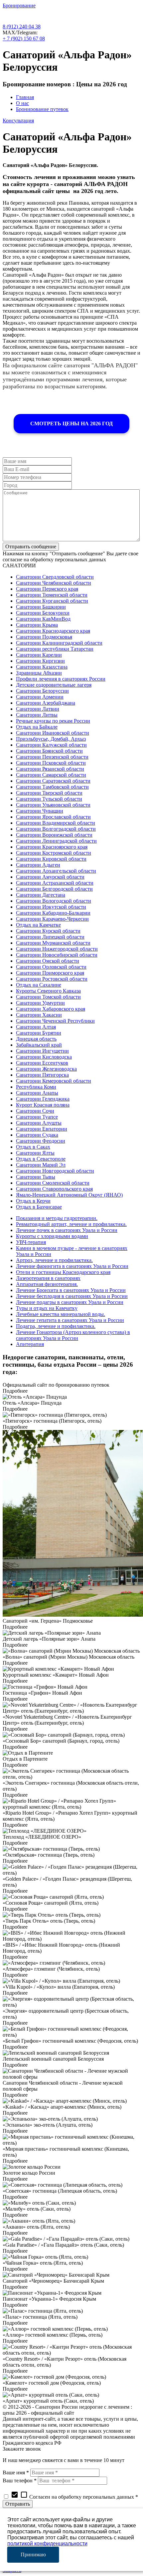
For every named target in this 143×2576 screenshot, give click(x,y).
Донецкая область (36, 1039)
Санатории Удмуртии (40, 1003)
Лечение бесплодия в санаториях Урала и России (72, 1296)
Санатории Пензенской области (52, 757)
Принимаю (33, 2554)
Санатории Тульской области (49, 799)
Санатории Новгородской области (55, 1171)
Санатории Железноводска (46, 1069)
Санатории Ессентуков (42, 1063)
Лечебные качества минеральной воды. (61, 1314)
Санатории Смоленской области (53, 1183)
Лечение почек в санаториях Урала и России (67, 1230)
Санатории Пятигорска (42, 1075)
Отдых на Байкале (37, 727)
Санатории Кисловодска (44, 1057)
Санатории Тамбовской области (52, 787)
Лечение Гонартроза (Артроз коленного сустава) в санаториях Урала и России (73, 1335)
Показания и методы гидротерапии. (57, 1218)
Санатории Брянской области (49, 751)
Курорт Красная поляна (43, 1105)
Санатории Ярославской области (53, 817)
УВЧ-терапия (31, 1242)
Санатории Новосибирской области (57, 955)
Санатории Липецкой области (50, 937)
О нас (22, 103)
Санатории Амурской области (50, 877)
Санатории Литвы (37, 715)
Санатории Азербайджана (46, 703)
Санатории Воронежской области (54, 835)
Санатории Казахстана (42, 667)
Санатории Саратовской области (53, 781)
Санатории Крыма (37, 625)
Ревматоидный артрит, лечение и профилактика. (71, 1224)
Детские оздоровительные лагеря (54, 685)
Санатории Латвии (38, 709)
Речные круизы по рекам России (53, 721)
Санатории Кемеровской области (54, 1081)
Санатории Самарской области (51, 775)
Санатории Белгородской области (54, 889)
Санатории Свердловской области (55, 577)
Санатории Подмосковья (44, 637)
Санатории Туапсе (37, 1117)
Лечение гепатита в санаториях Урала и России (70, 1320)
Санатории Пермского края (47, 589)
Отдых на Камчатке (38, 925)
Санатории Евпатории (42, 1129)
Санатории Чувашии (40, 811)
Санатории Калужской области (51, 745)
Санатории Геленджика (43, 1099)
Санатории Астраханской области (55, 883)
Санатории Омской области (48, 961)
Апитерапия (30, 1344)
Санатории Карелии (39, 655)
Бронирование (19, 5)
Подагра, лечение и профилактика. (56, 1326)
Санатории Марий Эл (41, 1165)
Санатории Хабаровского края (51, 1009)
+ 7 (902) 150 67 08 (24, 38)
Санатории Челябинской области (54, 583)
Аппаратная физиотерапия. (47, 1284)
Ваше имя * (16, 2472)
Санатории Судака (37, 1135)
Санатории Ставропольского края (54, 1189)
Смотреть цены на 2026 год (71, 423)
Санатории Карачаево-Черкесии (52, 919)
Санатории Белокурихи (43, 613)
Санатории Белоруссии (42, 691)
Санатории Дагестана (41, 895)
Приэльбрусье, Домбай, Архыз (51, 739)
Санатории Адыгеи (38, 865)
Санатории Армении (40, 697)
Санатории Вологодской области (54, 901)
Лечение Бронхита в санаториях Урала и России (71, 1290)
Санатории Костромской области (54, 853)
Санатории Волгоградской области (56, 829)
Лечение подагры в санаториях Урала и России (70, 1302)
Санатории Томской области (48, 997)
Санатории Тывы (36, 1177)
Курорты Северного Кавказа (48, 991)
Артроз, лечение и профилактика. (54, 1260)
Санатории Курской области (48, 931)
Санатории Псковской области (51, 763)
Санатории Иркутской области (51, 907)
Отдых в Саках (33, 1147)
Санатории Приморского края (50, 973)
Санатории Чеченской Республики (55, 1021)
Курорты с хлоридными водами (52, 1236)
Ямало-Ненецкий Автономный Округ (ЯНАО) (69, 1195)
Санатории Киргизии (40, 661)
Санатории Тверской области (49, 793)
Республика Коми (36, 1087)
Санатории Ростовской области (52, 979)
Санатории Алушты (39, 1123)
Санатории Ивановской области (53, 733)
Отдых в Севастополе (41, 1159)
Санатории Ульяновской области (53, 805)
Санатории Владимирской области (56, 823)
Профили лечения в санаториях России (61, 679)
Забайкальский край (39, 1045)
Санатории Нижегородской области (57, 949)
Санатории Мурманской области (53, 943)
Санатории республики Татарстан (55, 649)
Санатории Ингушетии (42, 1051)
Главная (25, 97)
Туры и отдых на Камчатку (47, 1308)
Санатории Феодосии (41, 1141)
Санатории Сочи (35, 1111)
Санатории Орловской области (51, 967)
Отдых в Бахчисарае (39, 1207)
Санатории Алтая (36, 1027)
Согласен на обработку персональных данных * (74, 2497)
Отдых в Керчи (33, 1201)
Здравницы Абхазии (39, 673)
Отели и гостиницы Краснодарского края (63, 1272)
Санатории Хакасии (39, 1015)
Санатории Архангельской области (56, 871)
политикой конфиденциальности (47, 2543)
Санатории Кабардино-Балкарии (53, 913)
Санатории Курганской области (52, 601)
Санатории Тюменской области (52, 595)
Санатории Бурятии (39, 1033)
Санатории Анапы (37, 1093)
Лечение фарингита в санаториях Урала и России (72, 1266)
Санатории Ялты (35, 1153)
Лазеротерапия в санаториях (48, 1278)
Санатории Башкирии (41, 607)
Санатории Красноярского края (52, 847)
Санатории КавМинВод (43, 619)
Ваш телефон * (20, 2480)
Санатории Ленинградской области (56, 841)
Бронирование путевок (42, 109)
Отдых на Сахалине (39, 985)
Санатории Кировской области (51, 859)
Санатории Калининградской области (59, 643)
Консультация (18, 120)
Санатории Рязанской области (50, 769)
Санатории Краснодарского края (53, 631)
